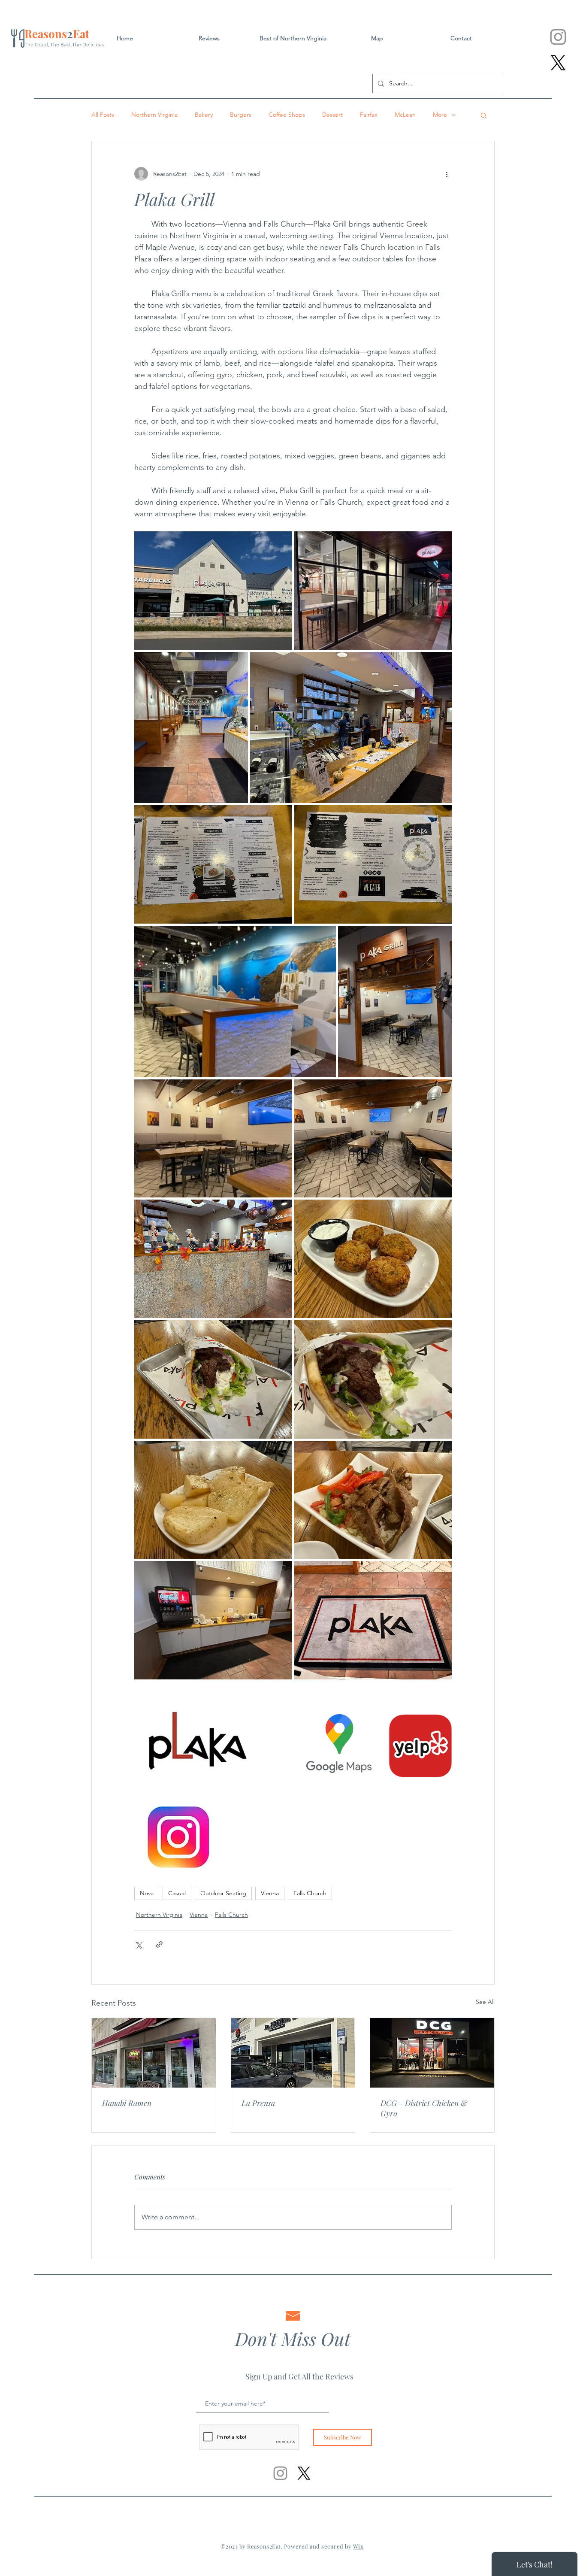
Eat (81, 34)
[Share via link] (159, 1944)
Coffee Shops (287, 115)
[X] (558, 63)
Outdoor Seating (223, 1893)
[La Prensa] (293, 2053)
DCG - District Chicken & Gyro (424, 2108)
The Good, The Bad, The (53, 44)
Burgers (241, 115)
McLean (405, 115)
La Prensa (258, 2103)
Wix (358, 2546)
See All (485, 2002)
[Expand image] (213, 591)
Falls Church (310, 1893)
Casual (177, 1893)
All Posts (103, 115)
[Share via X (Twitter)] (138, 1944)
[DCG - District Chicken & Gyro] (432, 2053)
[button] (484, 115)
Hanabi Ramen (127, 2103)
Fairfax (369, 115)
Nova (147, 1893)
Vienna (270, 1893)
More (440, 115)
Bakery (204, 115)
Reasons (46, 34)
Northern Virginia (154, 115)
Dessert (332, 115)
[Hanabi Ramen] (154, 2053)
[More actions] (447, 174)
